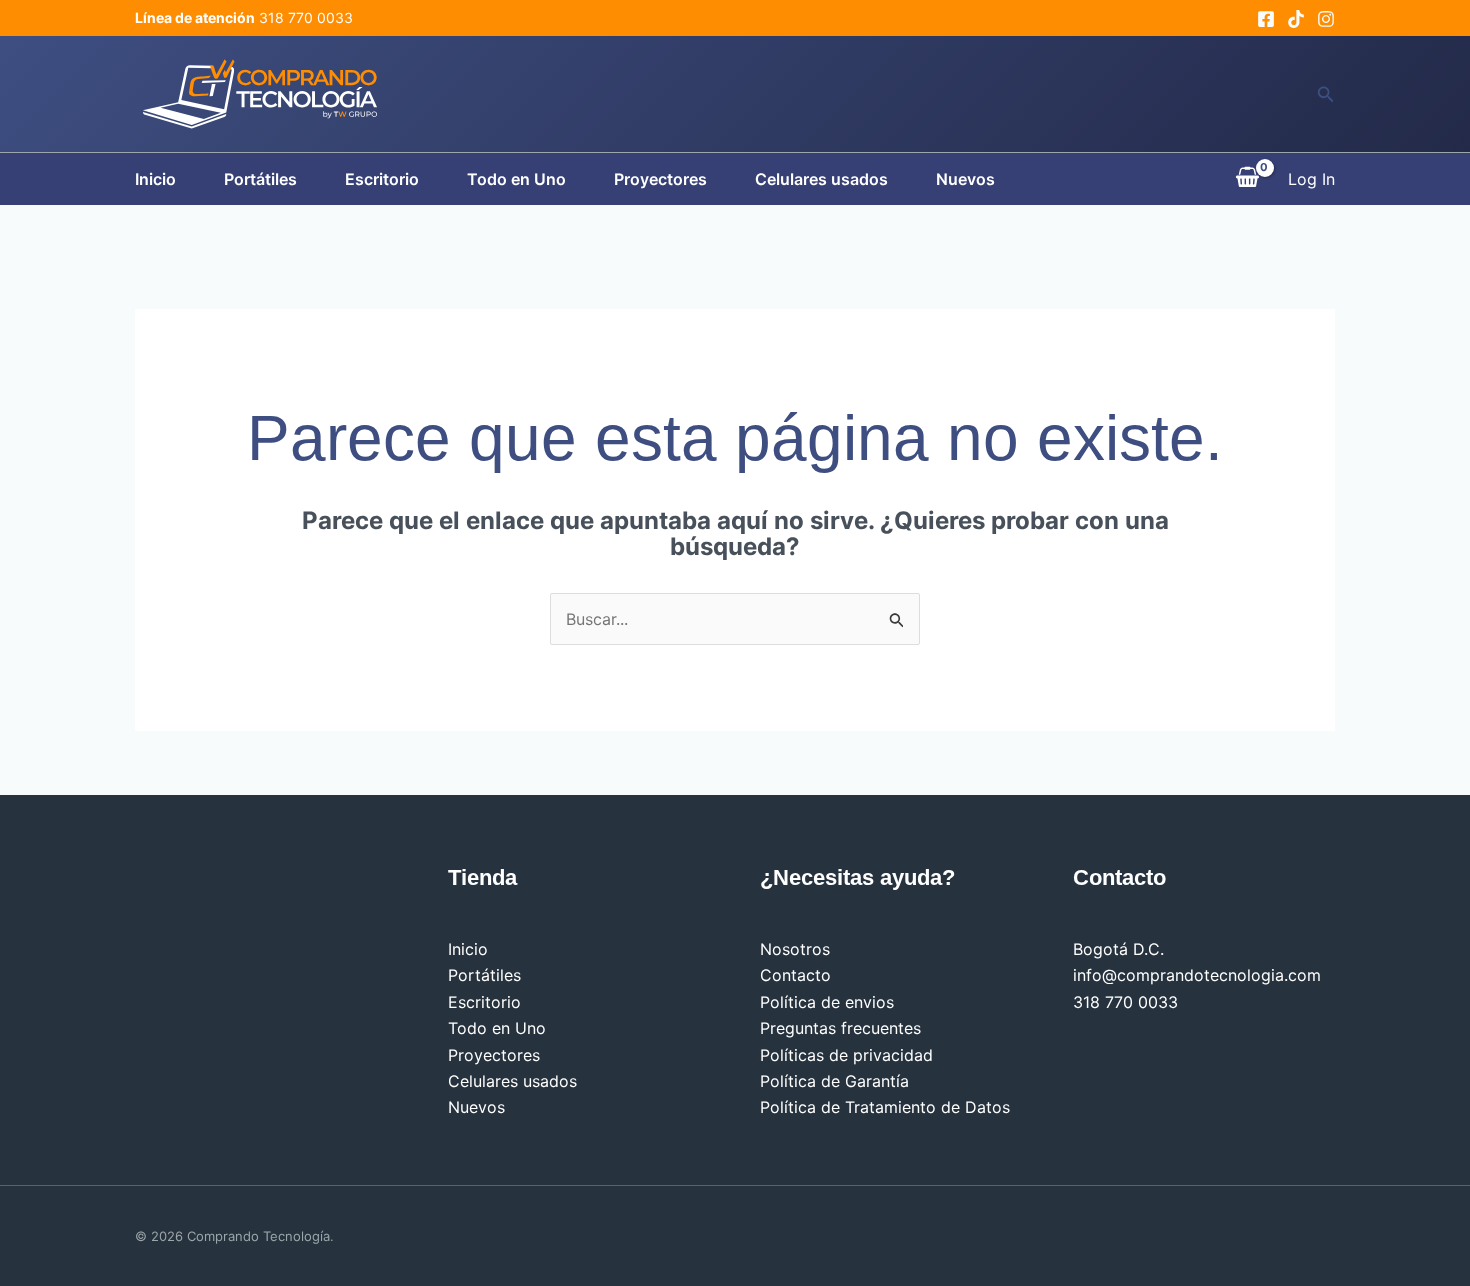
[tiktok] (1296, 19)
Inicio (155, 179)
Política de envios (827, 1002)
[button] (1326, 94)
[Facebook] (1266, 19)
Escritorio (382, 179)
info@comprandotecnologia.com (1197, 975)
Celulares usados (821, 179)
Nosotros (795, 949)
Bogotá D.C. (1118, 949)
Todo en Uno (516, 179)
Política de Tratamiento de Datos (885, 1107)
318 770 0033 (1125, 1002)
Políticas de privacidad (846, 1055)
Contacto (795, 975)
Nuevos (965, 179)
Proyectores (660, 179)
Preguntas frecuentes (840, 1028)
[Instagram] (1326, 19)
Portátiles (260, 179)
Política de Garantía (834, 1081)
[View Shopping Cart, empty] (1247, 179)
